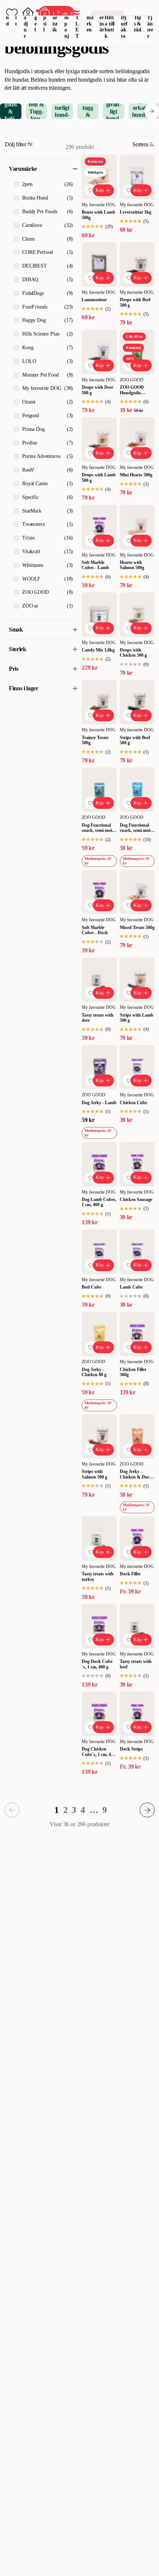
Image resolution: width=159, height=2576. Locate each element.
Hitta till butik (110, 27)
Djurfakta (124, 27)
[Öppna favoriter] (12, 13)
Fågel (36, 17)
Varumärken (90, 17)
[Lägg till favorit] (91, 190)
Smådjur (26, 21)
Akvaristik (55, 17)
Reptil (45, 17)
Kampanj (67, 21)
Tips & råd (138, 24)
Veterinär (102, 17)
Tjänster (150, 27)
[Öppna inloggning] (28, 13)
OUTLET (77, 21)
